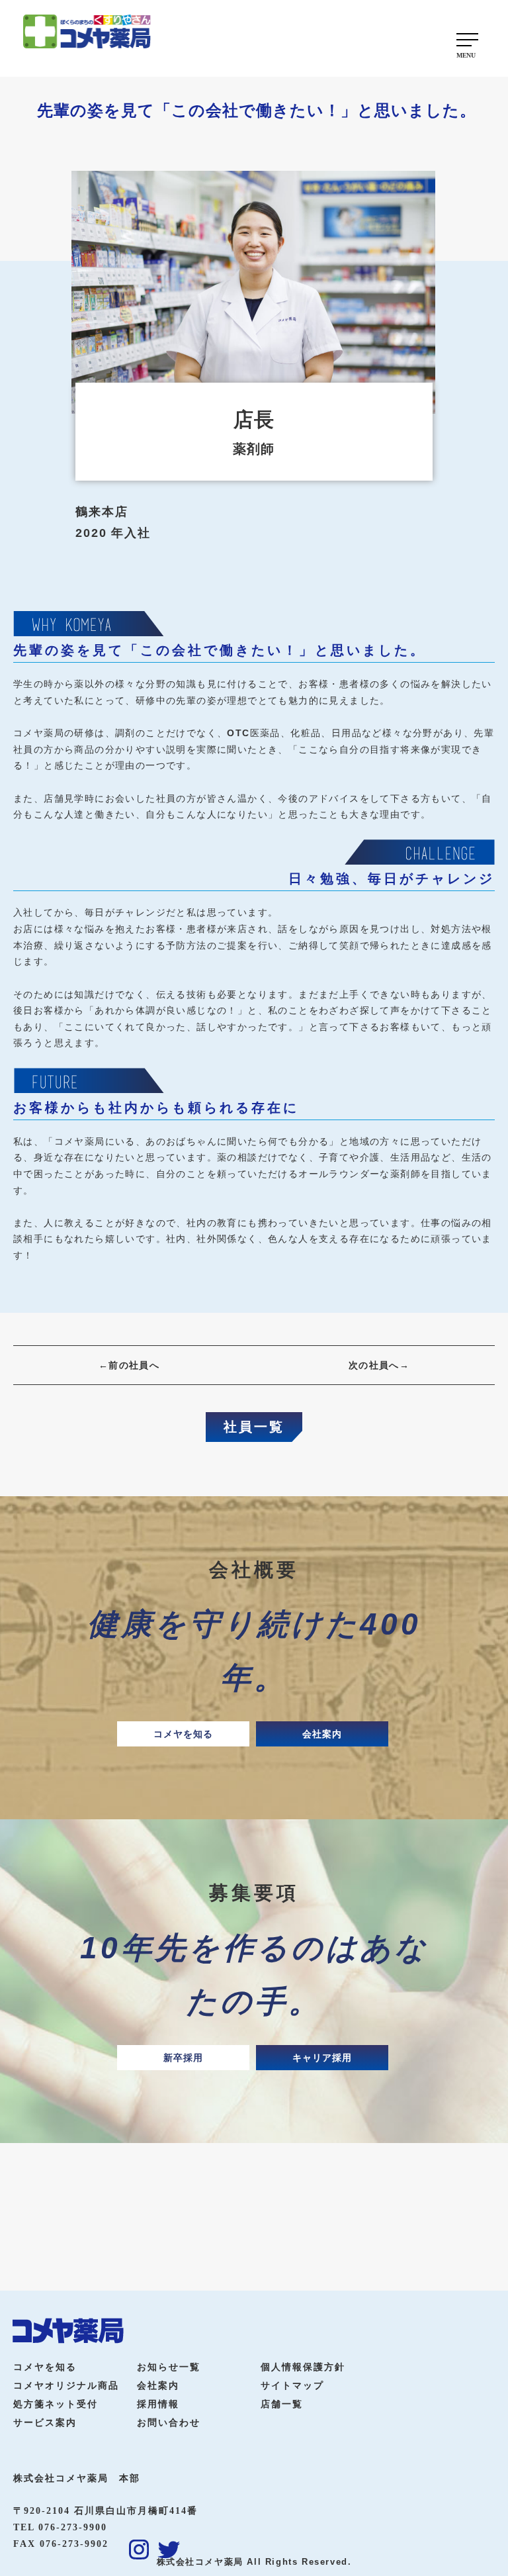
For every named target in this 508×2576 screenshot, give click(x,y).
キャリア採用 (322, 2058)
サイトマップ (292, 2386)
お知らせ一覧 (169, 2367)
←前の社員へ (129, 1365)
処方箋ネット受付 (56, 2404)
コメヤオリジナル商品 (66, 2386)
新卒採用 (183, 2058)
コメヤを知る (183, 1734)
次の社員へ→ (379, 1365)
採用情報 (158, 2404)
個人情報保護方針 (303, 2367)
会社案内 (322, 1734)
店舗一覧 (282, 2404)
